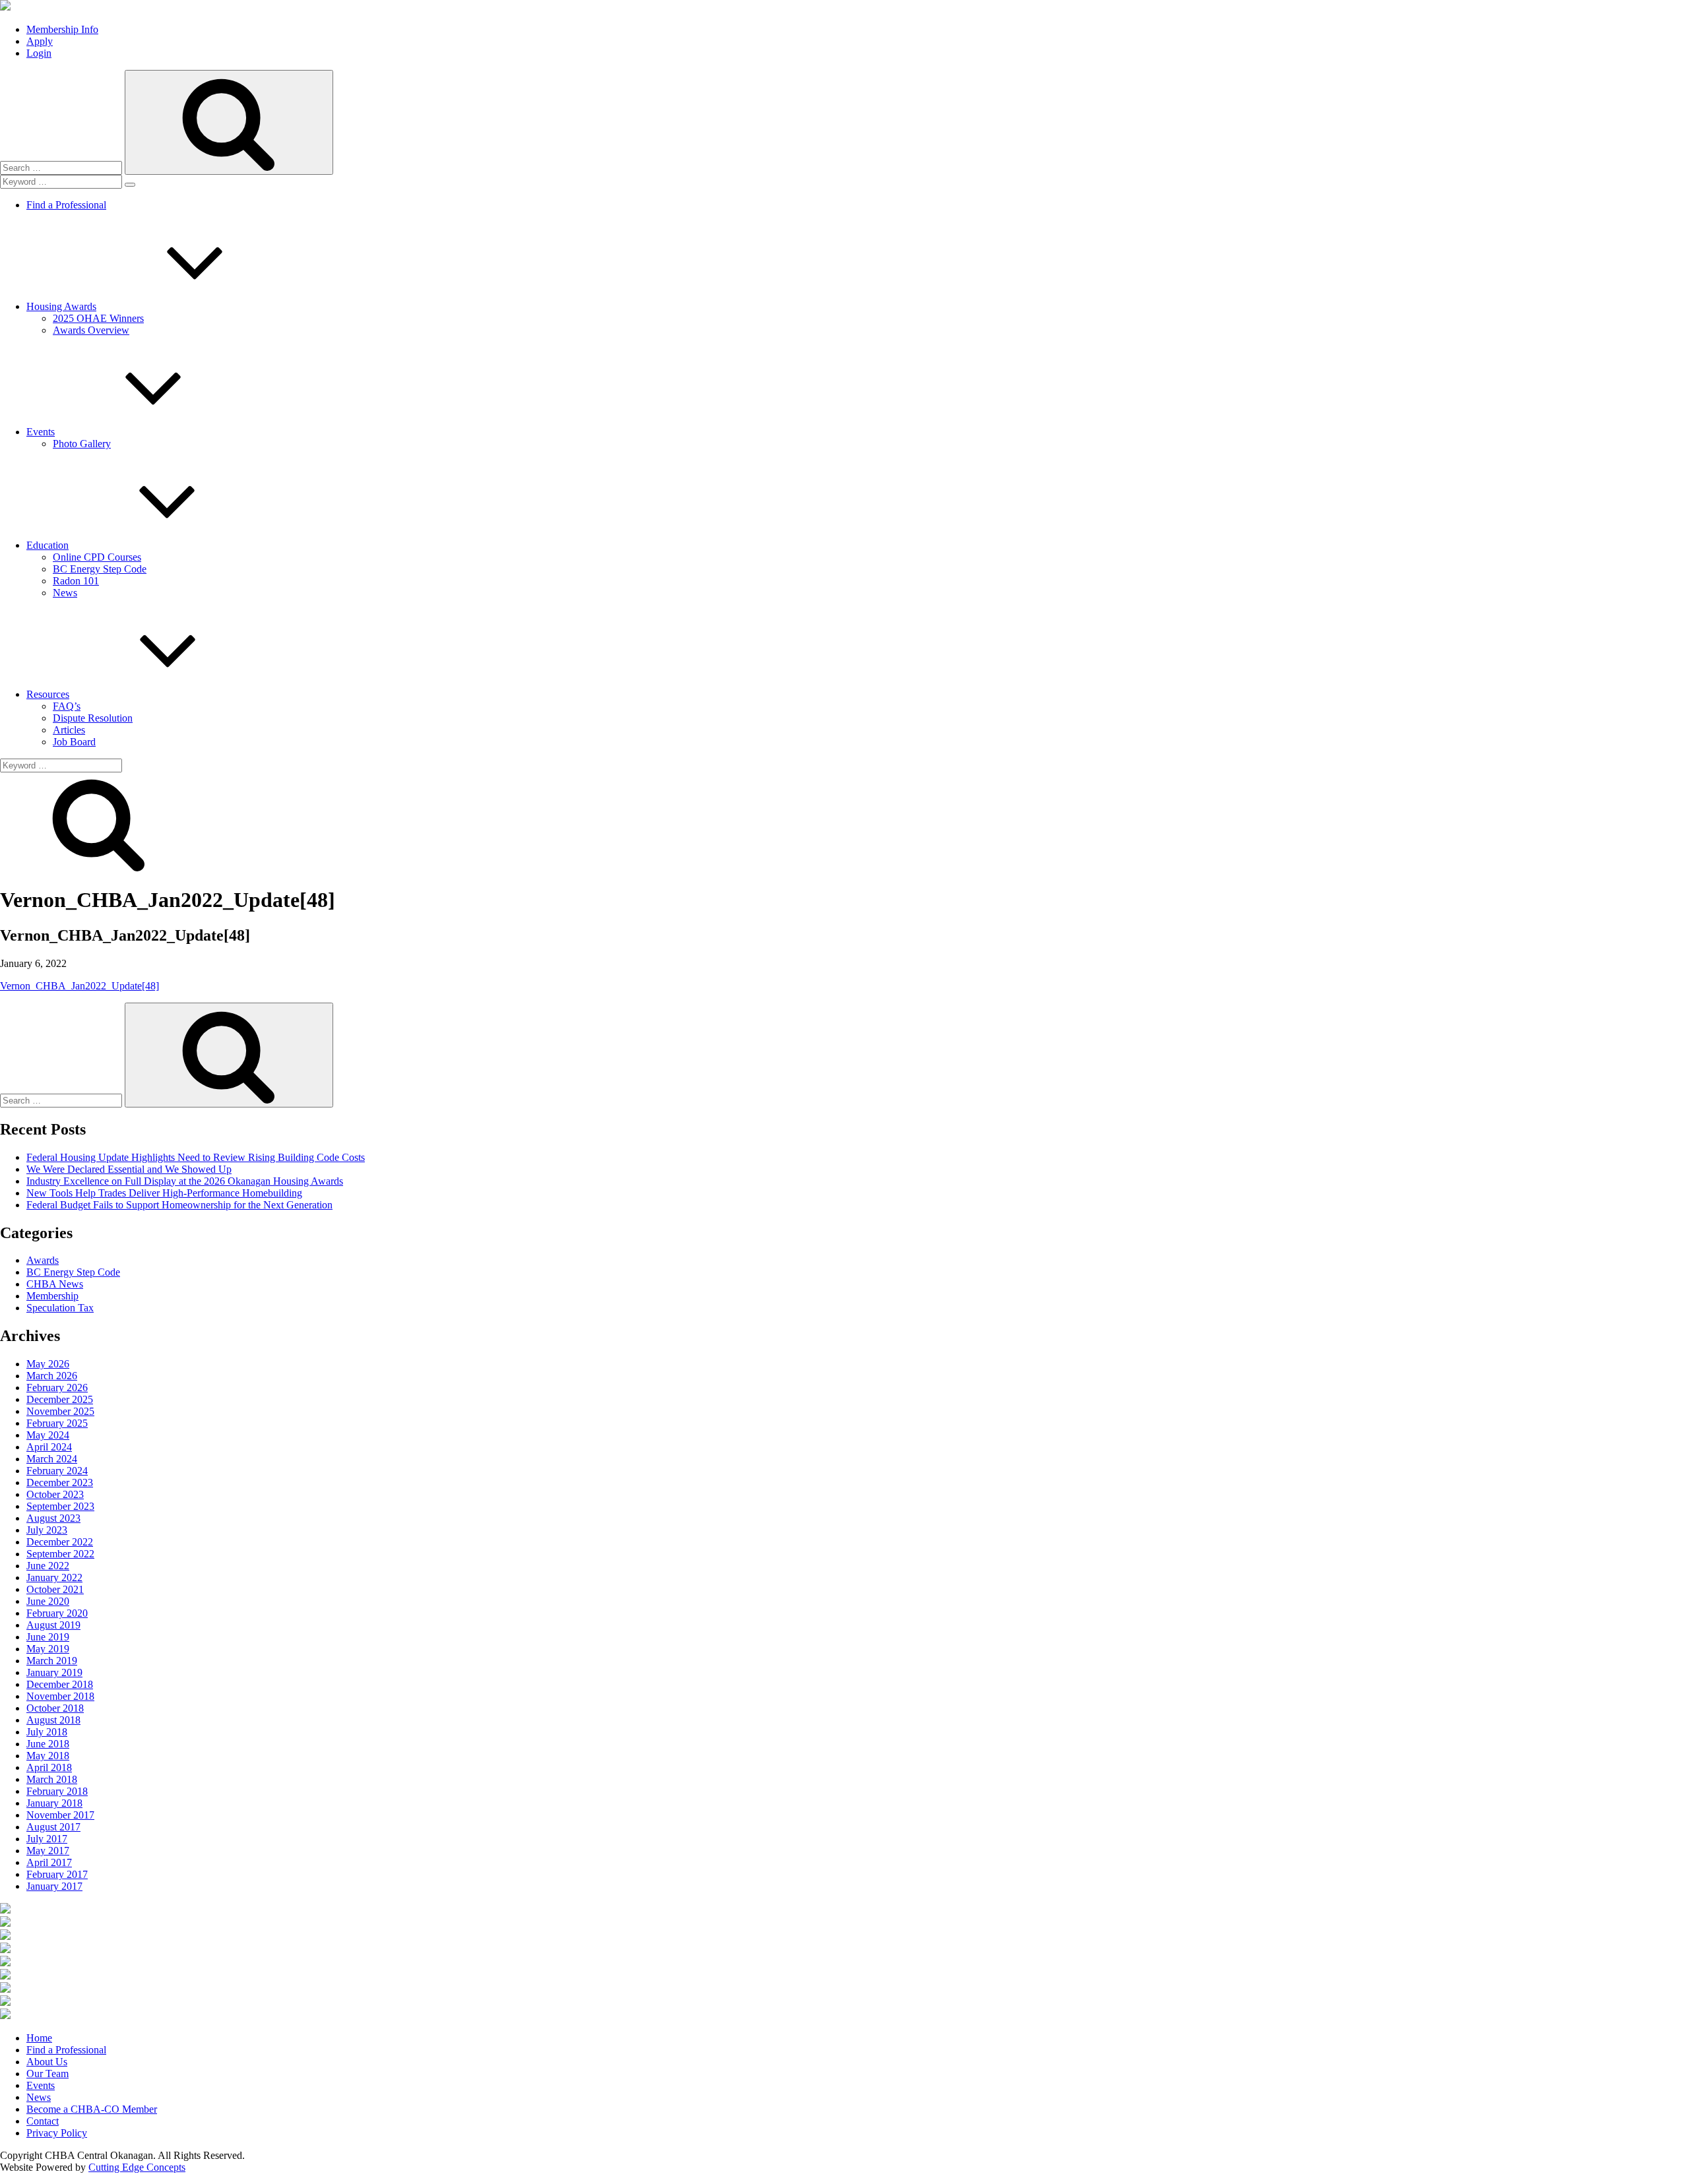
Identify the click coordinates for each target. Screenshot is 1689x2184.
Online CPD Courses (97, 557)
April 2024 (49, 1447)
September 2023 (60, 1506)
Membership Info (62, 29)
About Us (47, 2062)
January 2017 (54, 1886)
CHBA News (55, 1284)
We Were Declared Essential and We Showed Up (129, 1169)
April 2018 (49, 1767)
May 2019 (48, 1649)
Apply (40, 41)
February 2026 (57, 1388)
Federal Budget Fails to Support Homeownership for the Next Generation (179, 1205)
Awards (43, 1260)
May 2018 (48, 1756)
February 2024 (57, 1471)
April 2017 (49, 1862)
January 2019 (54, 1672)
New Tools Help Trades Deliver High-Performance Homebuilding (164, 1193)
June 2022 (48, 1566)
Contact (43, 2121)
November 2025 (60, 1411)
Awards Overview (91, 330)
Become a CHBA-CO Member (92, 2109)
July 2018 (47, 1732)
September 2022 (60, 1554)
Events (41, 432)
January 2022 (54, 1577)
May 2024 (48, 1435)
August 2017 (53, 1827)
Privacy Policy (57, 2133)
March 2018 (52, 1779)
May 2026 (48, 1364)
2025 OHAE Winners (98, 318)
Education (48, 545)
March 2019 (52, 1661)
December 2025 (60, 1399)
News (65, 593)
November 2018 (60, 1696)
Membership (52, 1296)
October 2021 (55, 1589)
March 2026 (52, 1376)
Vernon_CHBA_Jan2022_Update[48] (80, 986)
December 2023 (60, 1482)
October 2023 (55, 1494)
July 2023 (47, 1530)
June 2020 (48, 1601)
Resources (48, 694)
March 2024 (52, 1459)
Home (39, 2038)
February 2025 (57, 1423)
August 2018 (53, 1720)
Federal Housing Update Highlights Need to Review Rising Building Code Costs (196, 1157)
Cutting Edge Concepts (137, 2167)
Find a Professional (66, 205)
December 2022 (60, 1542)
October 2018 (55, 1708)
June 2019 (48, 1637)
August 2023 (53, 1518)
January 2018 (54, 1803)
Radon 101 (76, 581)
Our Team (48, 2074)
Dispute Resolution (93, 718)
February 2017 (57, 1874)
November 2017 (60, 1815)
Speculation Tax (60, 1308)
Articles (69, 730)
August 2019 (53, 1625)
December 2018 (60, 1684)
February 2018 (57, 1791)
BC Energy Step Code (100, 569)
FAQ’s (67, 706)
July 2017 (47, 1839)
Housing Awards (61, 306)
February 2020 (57, 1613)
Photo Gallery (82, 444)
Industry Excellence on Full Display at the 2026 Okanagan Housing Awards (185, 1181)
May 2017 (48, 1851)
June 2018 (48, 1744)
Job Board (74, 742)
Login (39, 53)
